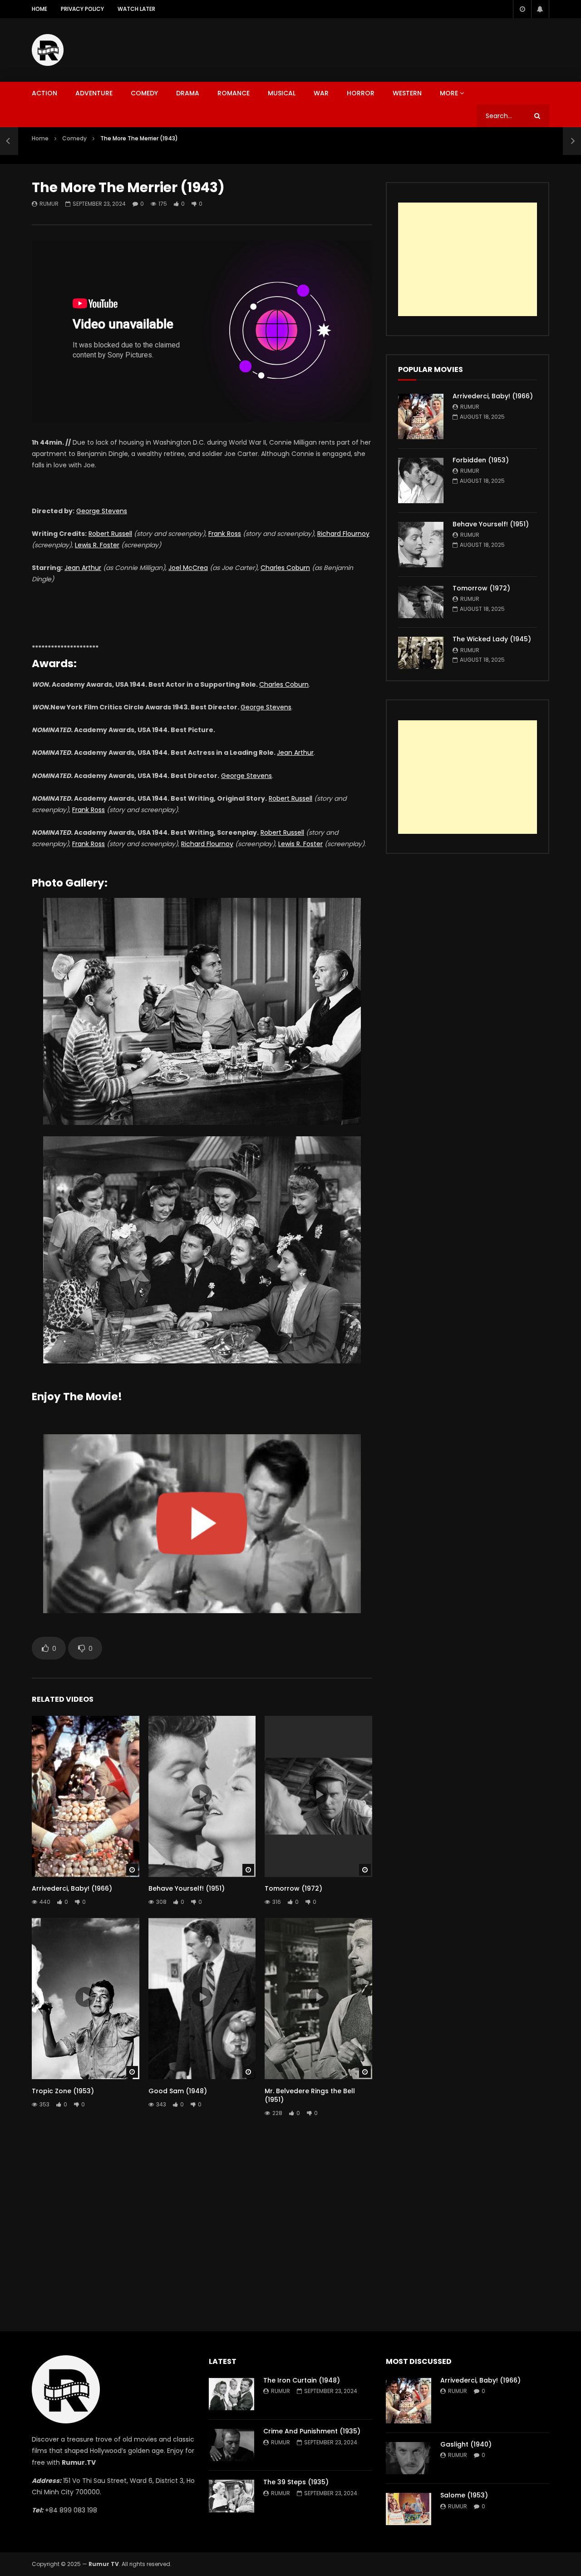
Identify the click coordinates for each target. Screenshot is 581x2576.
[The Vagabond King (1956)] (9, 141)
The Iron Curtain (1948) (302, 2380)
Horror (361, 93)
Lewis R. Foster (97, 545)
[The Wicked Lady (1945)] (421, 653)
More (449, 93)
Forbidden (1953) (481, 460)
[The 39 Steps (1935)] (231, 2496)
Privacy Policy (82, 9)
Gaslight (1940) (466, 2444)
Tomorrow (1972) (293, 1888)
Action (44, 93)
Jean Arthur (83, 568)
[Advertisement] (384, 48)
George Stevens (102, 511)
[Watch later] (522, 9)
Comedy (144, 93)
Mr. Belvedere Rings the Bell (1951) (310, 2095)
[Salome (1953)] (409, 2509)
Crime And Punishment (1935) (312, 2431)
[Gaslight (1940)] (409, 2458)
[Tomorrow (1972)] (421, 602)
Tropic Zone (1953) (63, 2091)
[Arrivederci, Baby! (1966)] (421, 416)
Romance (234, 93)
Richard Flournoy (343, 534)
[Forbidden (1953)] (421, 481)
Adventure (94, 93)
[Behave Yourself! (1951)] (421, 545)
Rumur (49, 204)
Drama (188, 93)
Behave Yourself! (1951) (187, 1888)
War (321, 93)
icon (85, 1794)
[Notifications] (540, 9)
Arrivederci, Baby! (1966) (72, 1888)
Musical (282, 93)
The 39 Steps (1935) (296, 2482)
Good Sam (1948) (178, 2091)
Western (407, 93)
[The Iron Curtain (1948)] (231, 2394)
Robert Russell (110, 534)
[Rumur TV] (48, 50)
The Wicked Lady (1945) (492, 639)
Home (39, 9)
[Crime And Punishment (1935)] (231, 2445)
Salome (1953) (464, 2495)
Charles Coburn (285, 568)
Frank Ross (225, 534)
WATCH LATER (136, 9)
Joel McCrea (188, 568)
